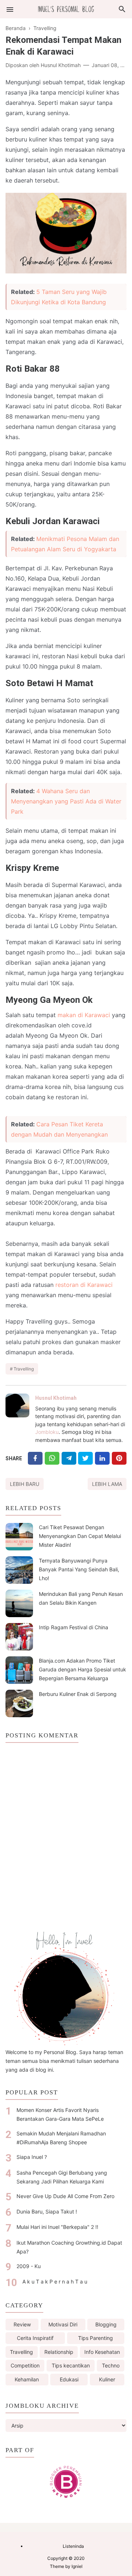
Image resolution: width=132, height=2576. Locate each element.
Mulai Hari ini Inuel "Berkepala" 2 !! (57, 2227)
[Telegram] (69, 1458)
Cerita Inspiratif (35, 2338)
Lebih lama (107, 1484)
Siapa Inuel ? (32, 2157)
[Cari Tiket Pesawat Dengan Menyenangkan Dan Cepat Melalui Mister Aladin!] (19, 1537)
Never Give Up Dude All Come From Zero (65, 2196)
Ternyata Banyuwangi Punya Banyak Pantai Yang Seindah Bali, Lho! (79, 1569)
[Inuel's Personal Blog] (66, 9)
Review (22, 2324)
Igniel (77, 2566)
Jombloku (47, 1432)
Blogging (106, 2324)
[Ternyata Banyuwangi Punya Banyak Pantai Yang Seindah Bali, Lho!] (19, 1570)
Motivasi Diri (63, 2324)
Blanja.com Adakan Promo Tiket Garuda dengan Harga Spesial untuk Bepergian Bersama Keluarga (82, 1669)
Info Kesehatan (102, 2352)
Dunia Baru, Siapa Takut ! (47, 2211)
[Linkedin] (102, 1458)
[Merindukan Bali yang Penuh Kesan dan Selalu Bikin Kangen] (19, 1603)
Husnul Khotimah (56, 1398)
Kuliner (107, 2379)
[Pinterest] (119, 1458)
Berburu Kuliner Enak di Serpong (78, 1694)
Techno (111, 2365)
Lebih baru (25, 1484)
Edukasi (69, 2379)
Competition (25, 2365)
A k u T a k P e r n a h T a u (55, 2281)
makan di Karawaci (84, 1015)
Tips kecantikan (71, 2365)
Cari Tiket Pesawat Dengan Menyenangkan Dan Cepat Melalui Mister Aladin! (80, 1536)
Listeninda (73, 2546)
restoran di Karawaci (84, 1285)
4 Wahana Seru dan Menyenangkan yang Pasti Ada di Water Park (66, 801)
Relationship (59, 2352)
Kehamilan (27, 2379)
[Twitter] (52, 1458)
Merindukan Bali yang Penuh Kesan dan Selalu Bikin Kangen (81, 1598)
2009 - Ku (29, 2266)
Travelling (24, 1369)
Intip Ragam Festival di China (74, 1627)
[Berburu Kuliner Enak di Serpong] (19, 1703)
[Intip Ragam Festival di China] (19, 1637)
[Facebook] (35, 1458)
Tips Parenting (96, 2338)
